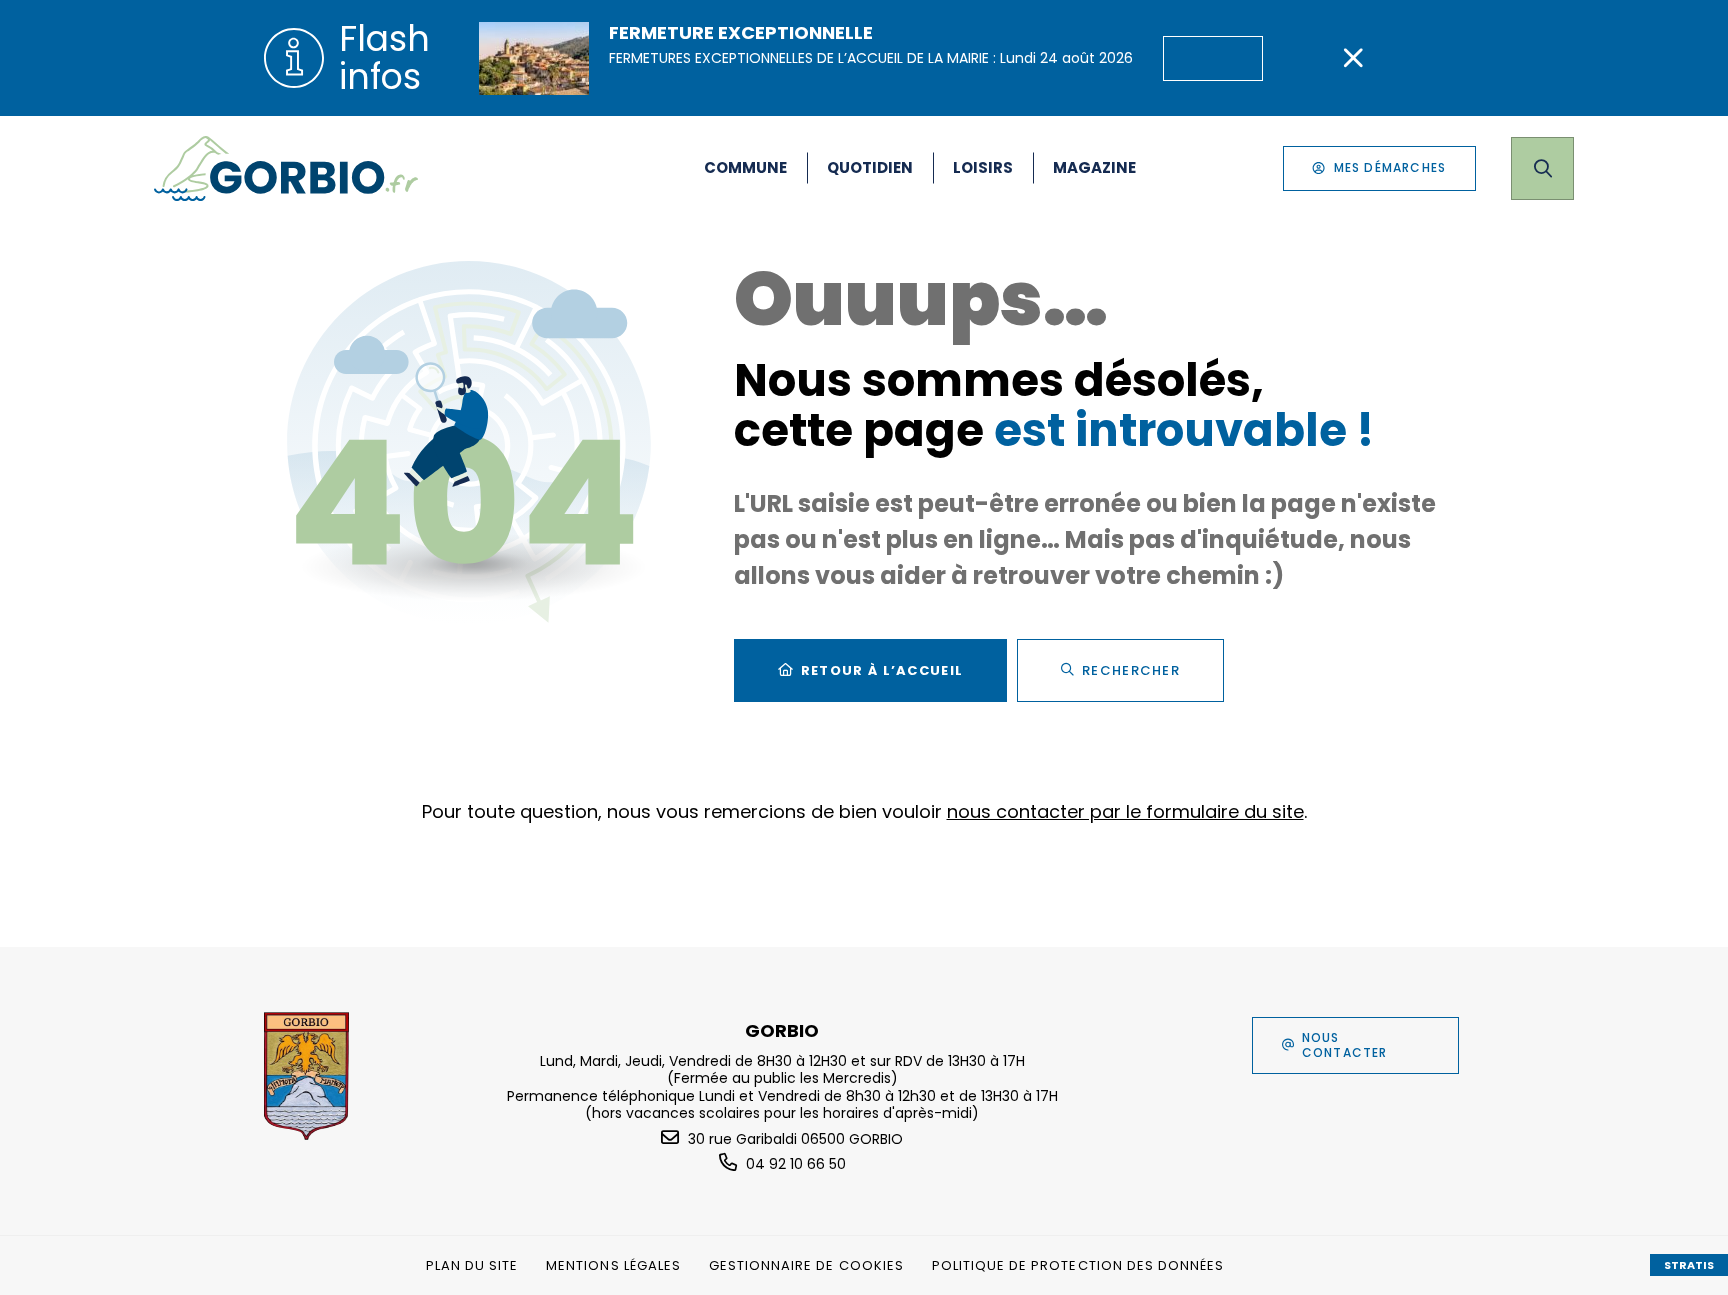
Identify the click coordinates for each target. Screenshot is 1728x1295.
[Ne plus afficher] (1353, 58)
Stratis (1689, 1265)
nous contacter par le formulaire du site (1125, 811)
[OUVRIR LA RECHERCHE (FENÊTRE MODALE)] (1542, 168)
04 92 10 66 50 (796, 1164)
